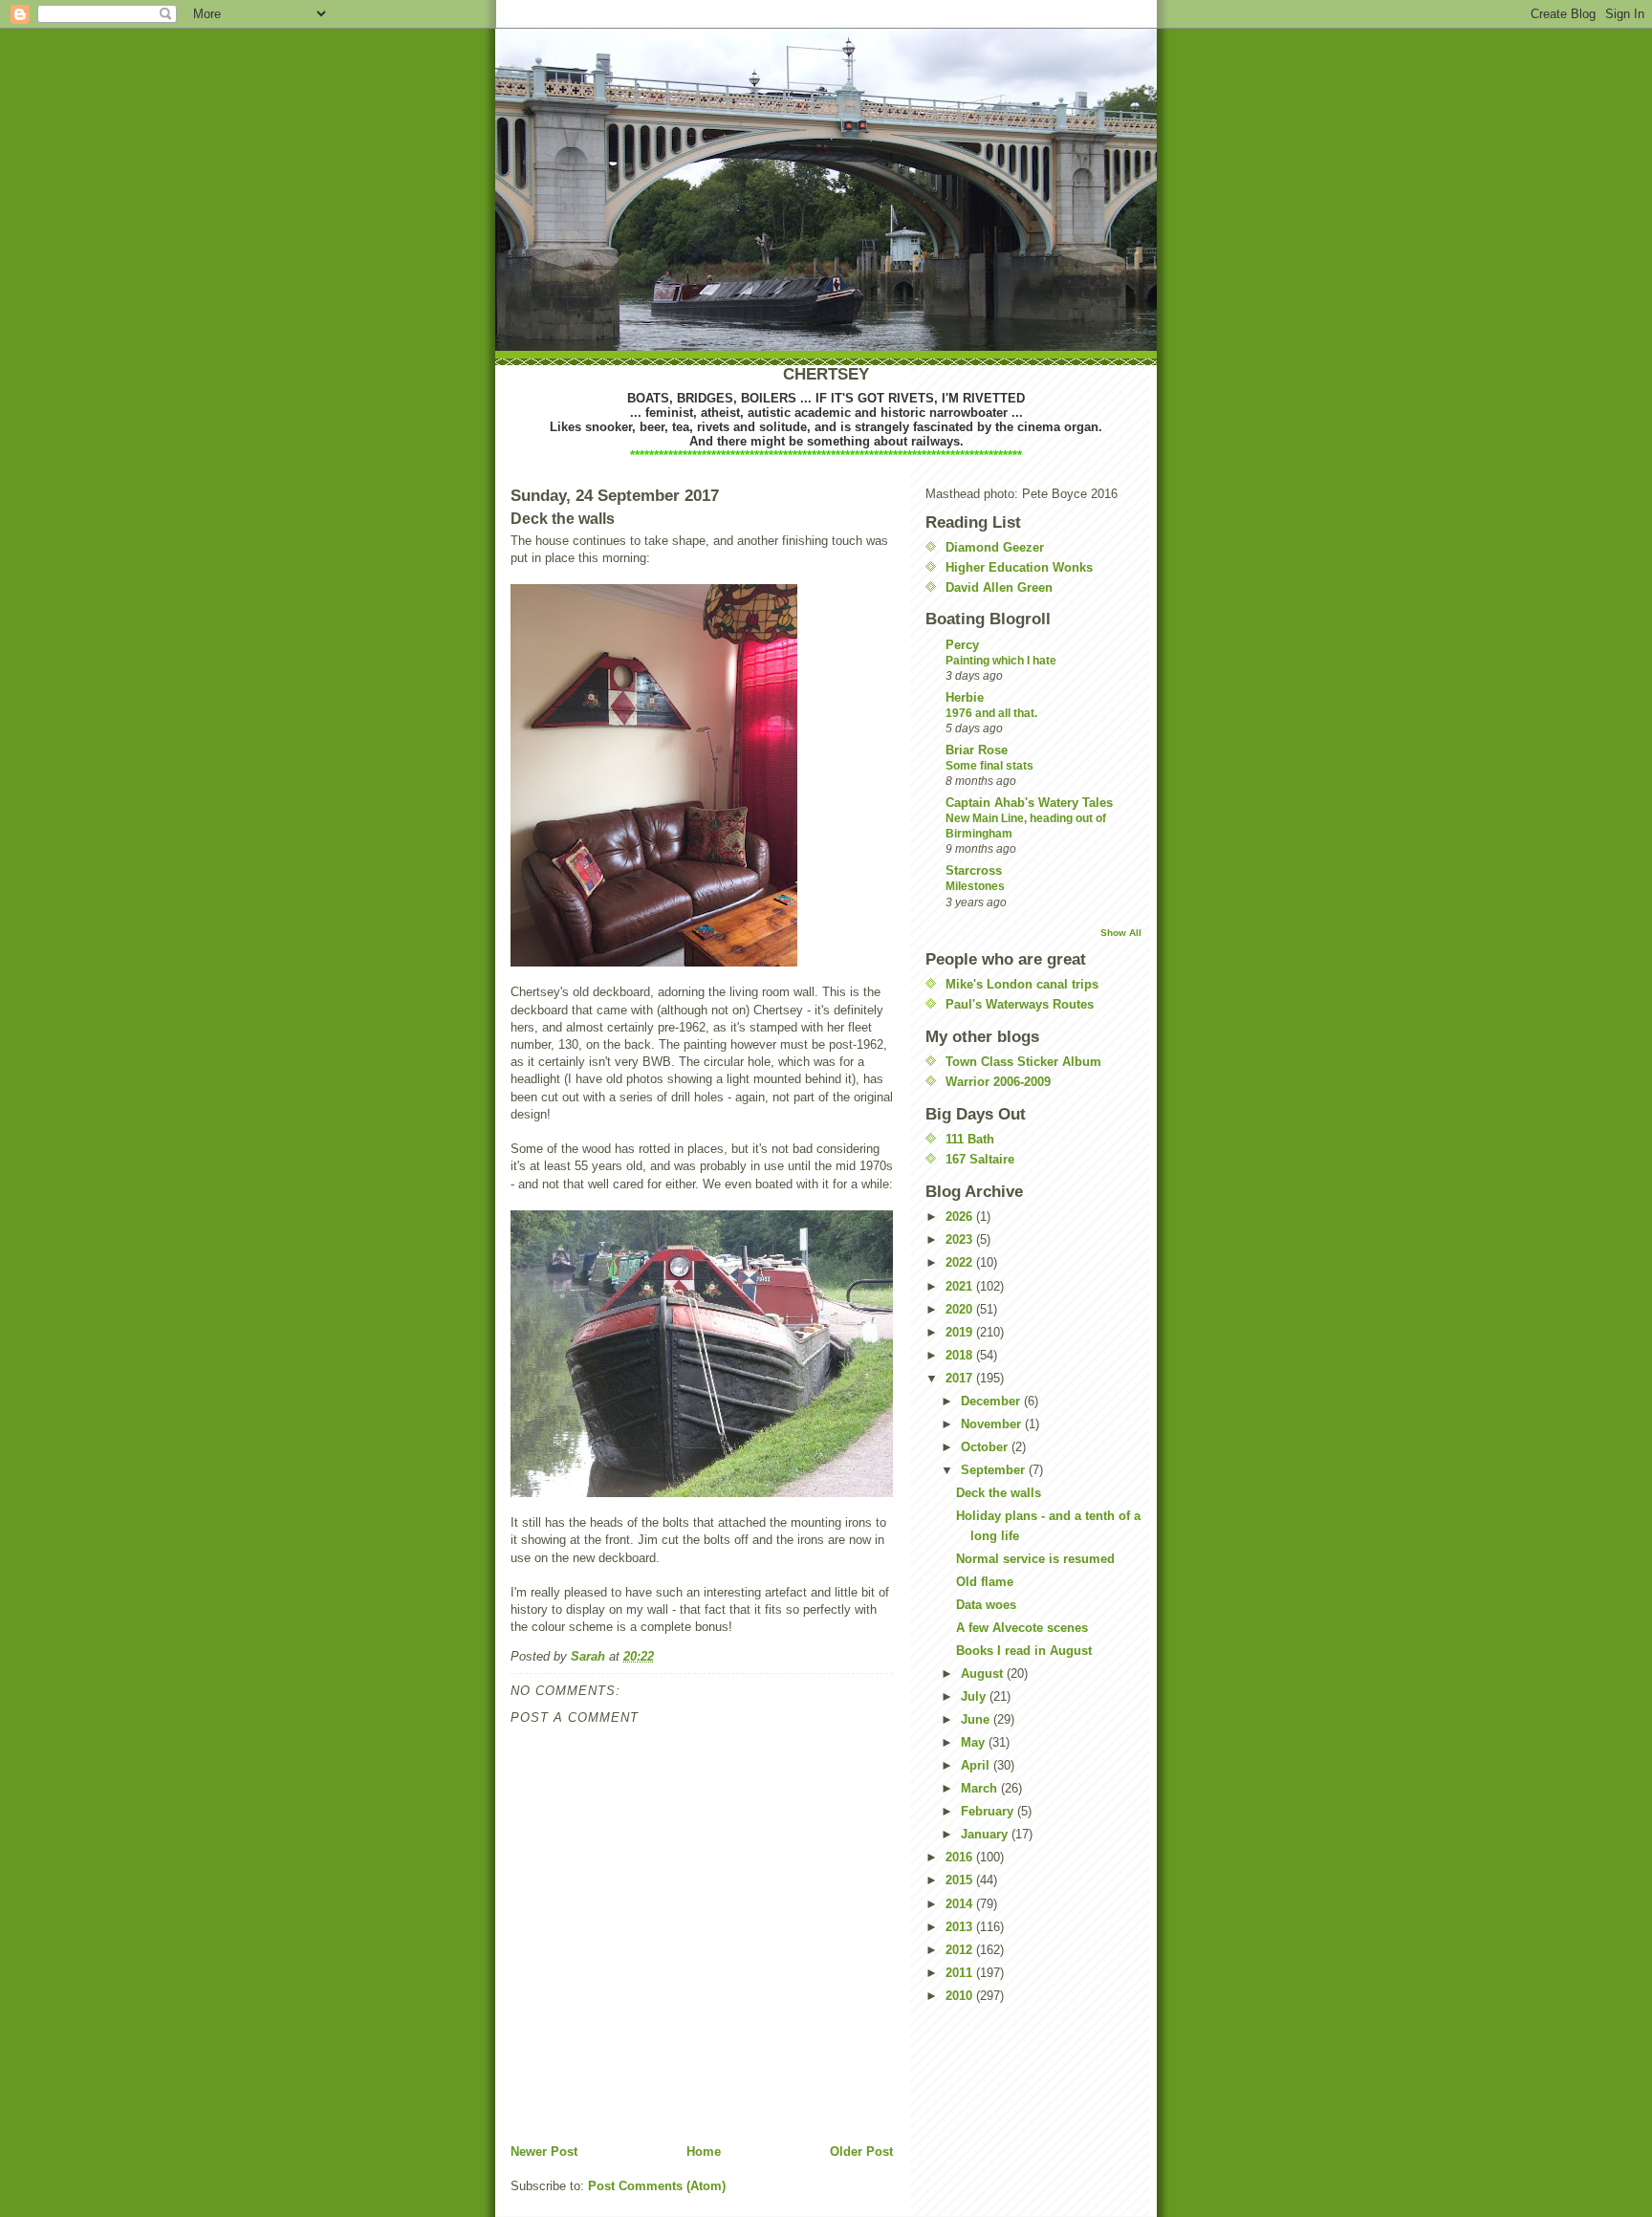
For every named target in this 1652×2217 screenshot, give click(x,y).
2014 (961, 1904)
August (984, 1674)
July (975, 1696)
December (992, 1401)
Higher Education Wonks (1019, 567)
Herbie (965, 697)
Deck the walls (999, 1493)
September (995, 1470)
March (981, 1788)
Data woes (986, 1605)
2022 (961, 1262)
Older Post (861, 2152)
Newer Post (544, 2152)
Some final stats (989, 766)
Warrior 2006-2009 (998, 1082)
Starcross (974, 870)
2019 (961, 1332)
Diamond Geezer (995, 547)
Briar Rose (977, 750)
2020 (961, 1309)
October (986, 1447)
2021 (961, 1286)
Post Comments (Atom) (657, 2186)
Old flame (985, 1582)
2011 (961, 1973)
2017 (961, 1378)
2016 (961, 1857)
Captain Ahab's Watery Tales (1029, 803)
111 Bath (970, 1139)
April (977, 1765)
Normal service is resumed (1035, 1559)
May (975, 1742)
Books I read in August (1024, 1651)
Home (704, 2152)
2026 (961, 1217)
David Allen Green (999, 587)
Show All (1121, 933)
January (986, 1834)
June (977, 1719)
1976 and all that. (991, 713)
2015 (961, 1880)
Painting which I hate (1001, 661)
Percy (962, 645)
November (993, 1424)
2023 (961, 1239)
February (989, 1811)
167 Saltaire (980, 1159)
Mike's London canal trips (1022, 984)
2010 (961, 1996)
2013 (961, 1927)
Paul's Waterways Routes (1020, 1004)
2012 (961, 1950)
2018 (961, 1355)
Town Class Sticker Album (1023, 1062)
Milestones (975, 886)
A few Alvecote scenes (1022, 1628)
